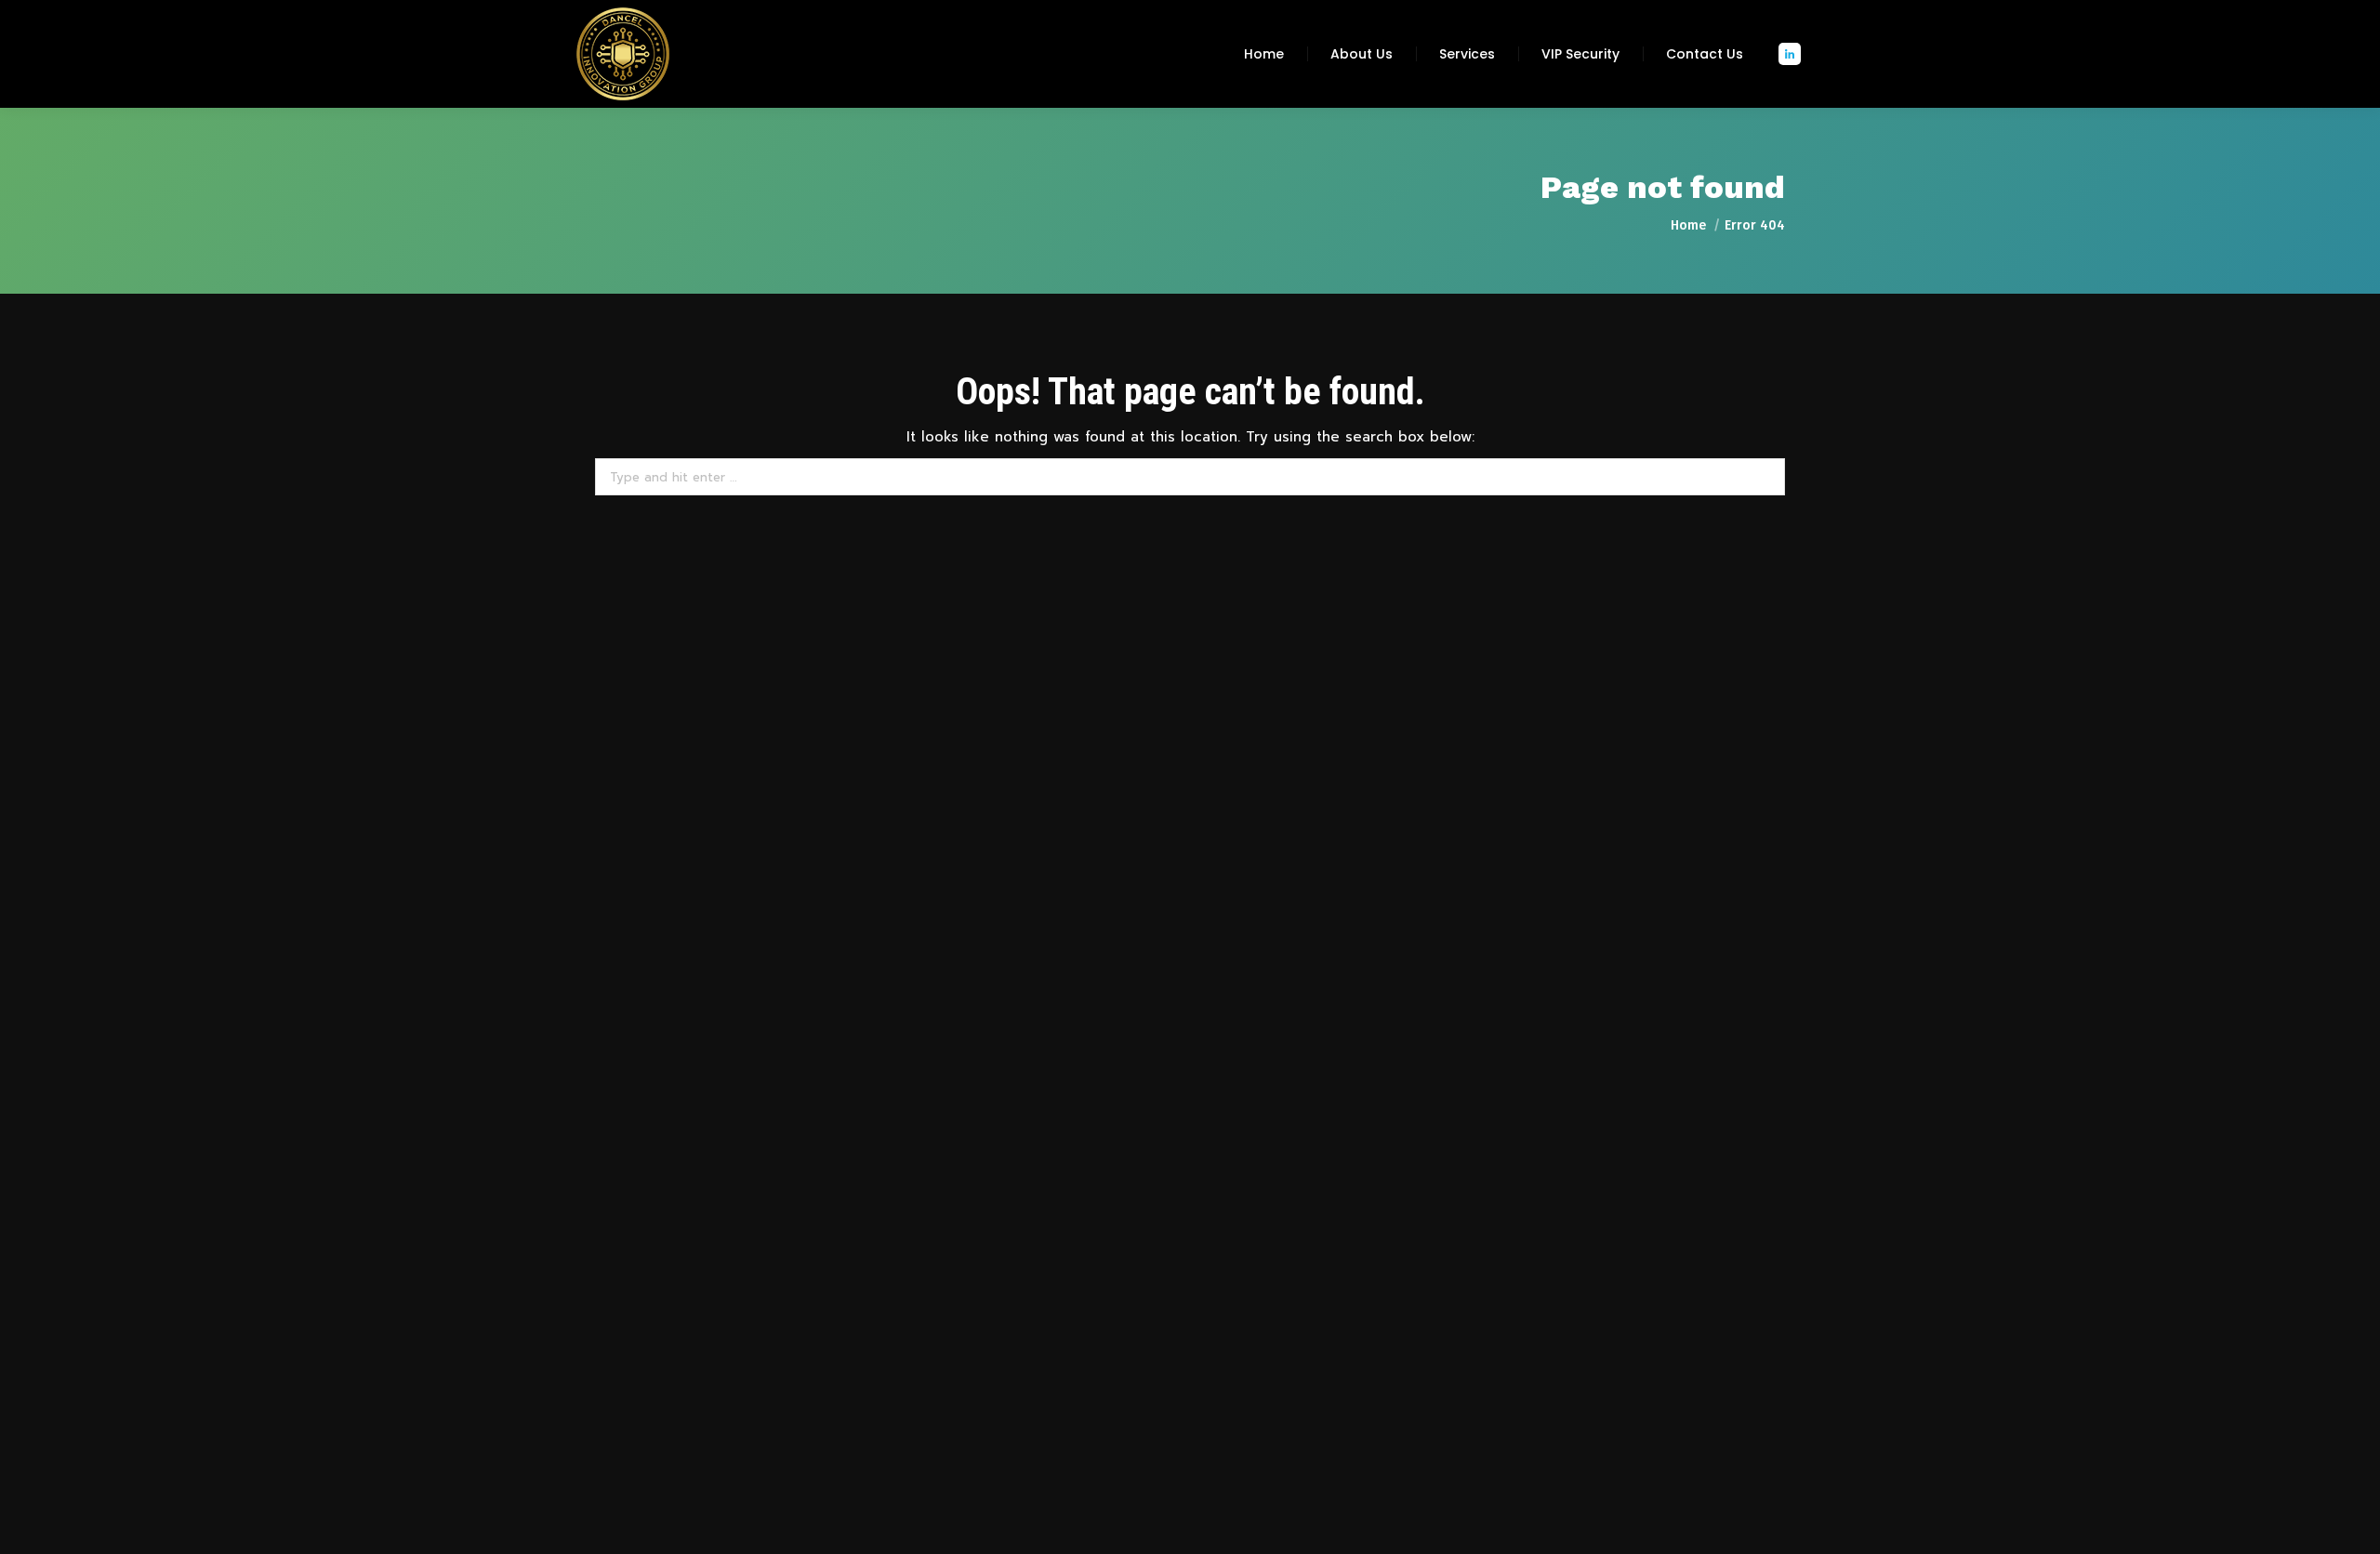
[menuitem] (1264, 54)
